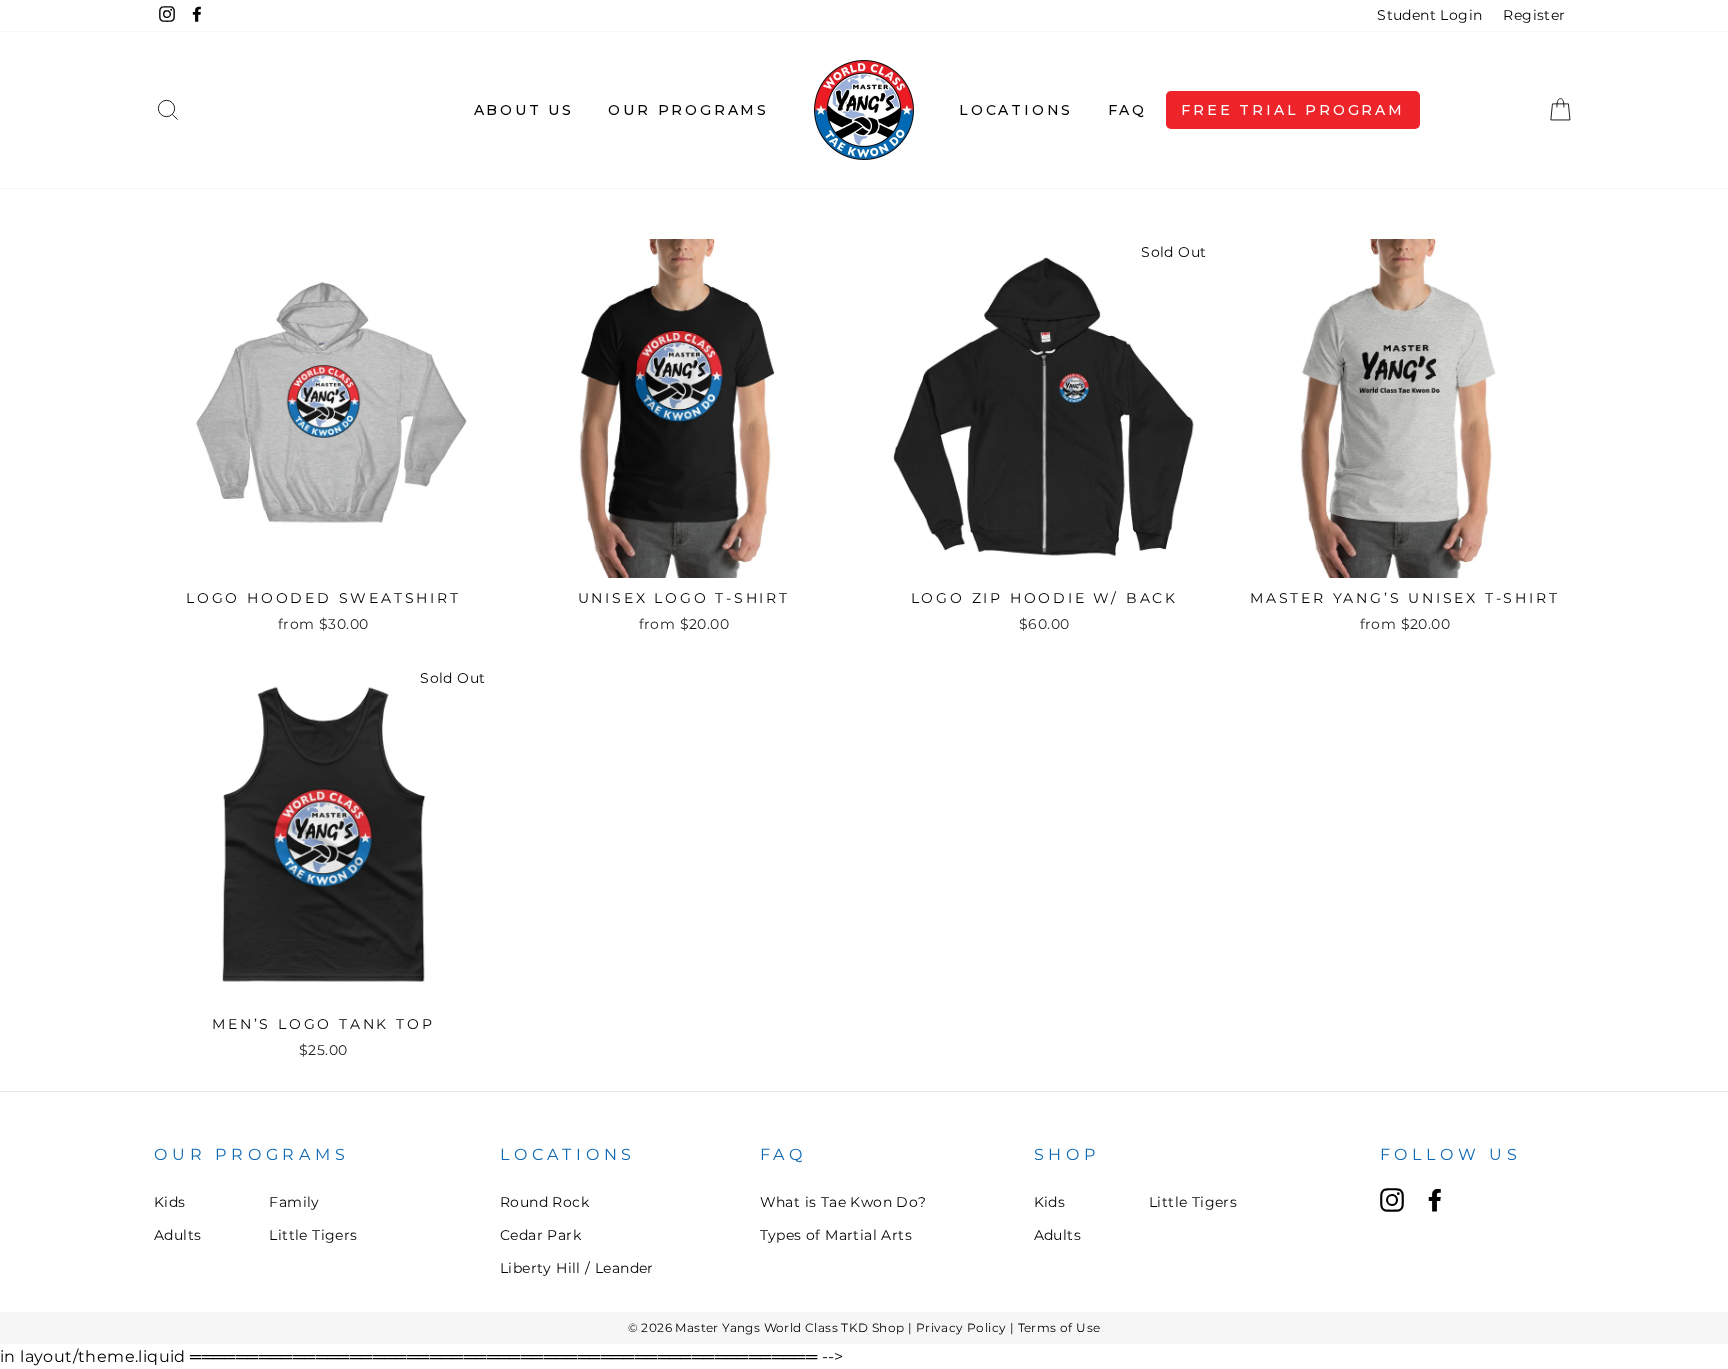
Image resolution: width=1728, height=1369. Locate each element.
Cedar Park (540, 1235)
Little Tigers (313, 1235)
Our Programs (688, 110)
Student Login (1429, 15)
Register (1534, 15)
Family (294, 1202)
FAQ (1127, 110)
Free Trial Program (1292, 110)
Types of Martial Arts (836, 1235)
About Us (524, 110)
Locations (1016, 110)
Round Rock (544, 1202)
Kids (170, 1202)
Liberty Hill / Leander (577, 1268)
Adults (177, 1235)
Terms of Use (1059, 1327)
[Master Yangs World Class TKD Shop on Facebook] (1435, 1200)
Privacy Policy (961, 1327)
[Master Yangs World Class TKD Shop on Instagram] (1392, 1200)
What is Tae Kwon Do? (843, 1202)
